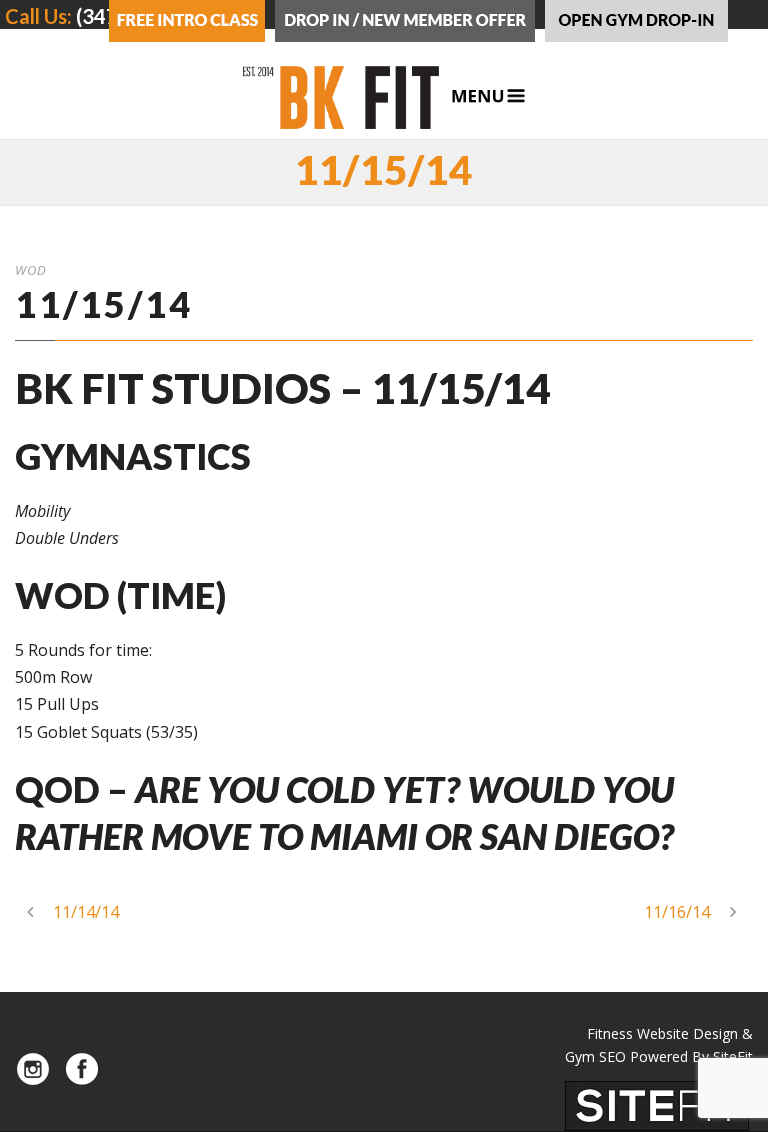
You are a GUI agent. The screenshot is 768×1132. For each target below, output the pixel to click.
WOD (31, 270)
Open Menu (488, 96)
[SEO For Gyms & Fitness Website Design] (657, 1104)
